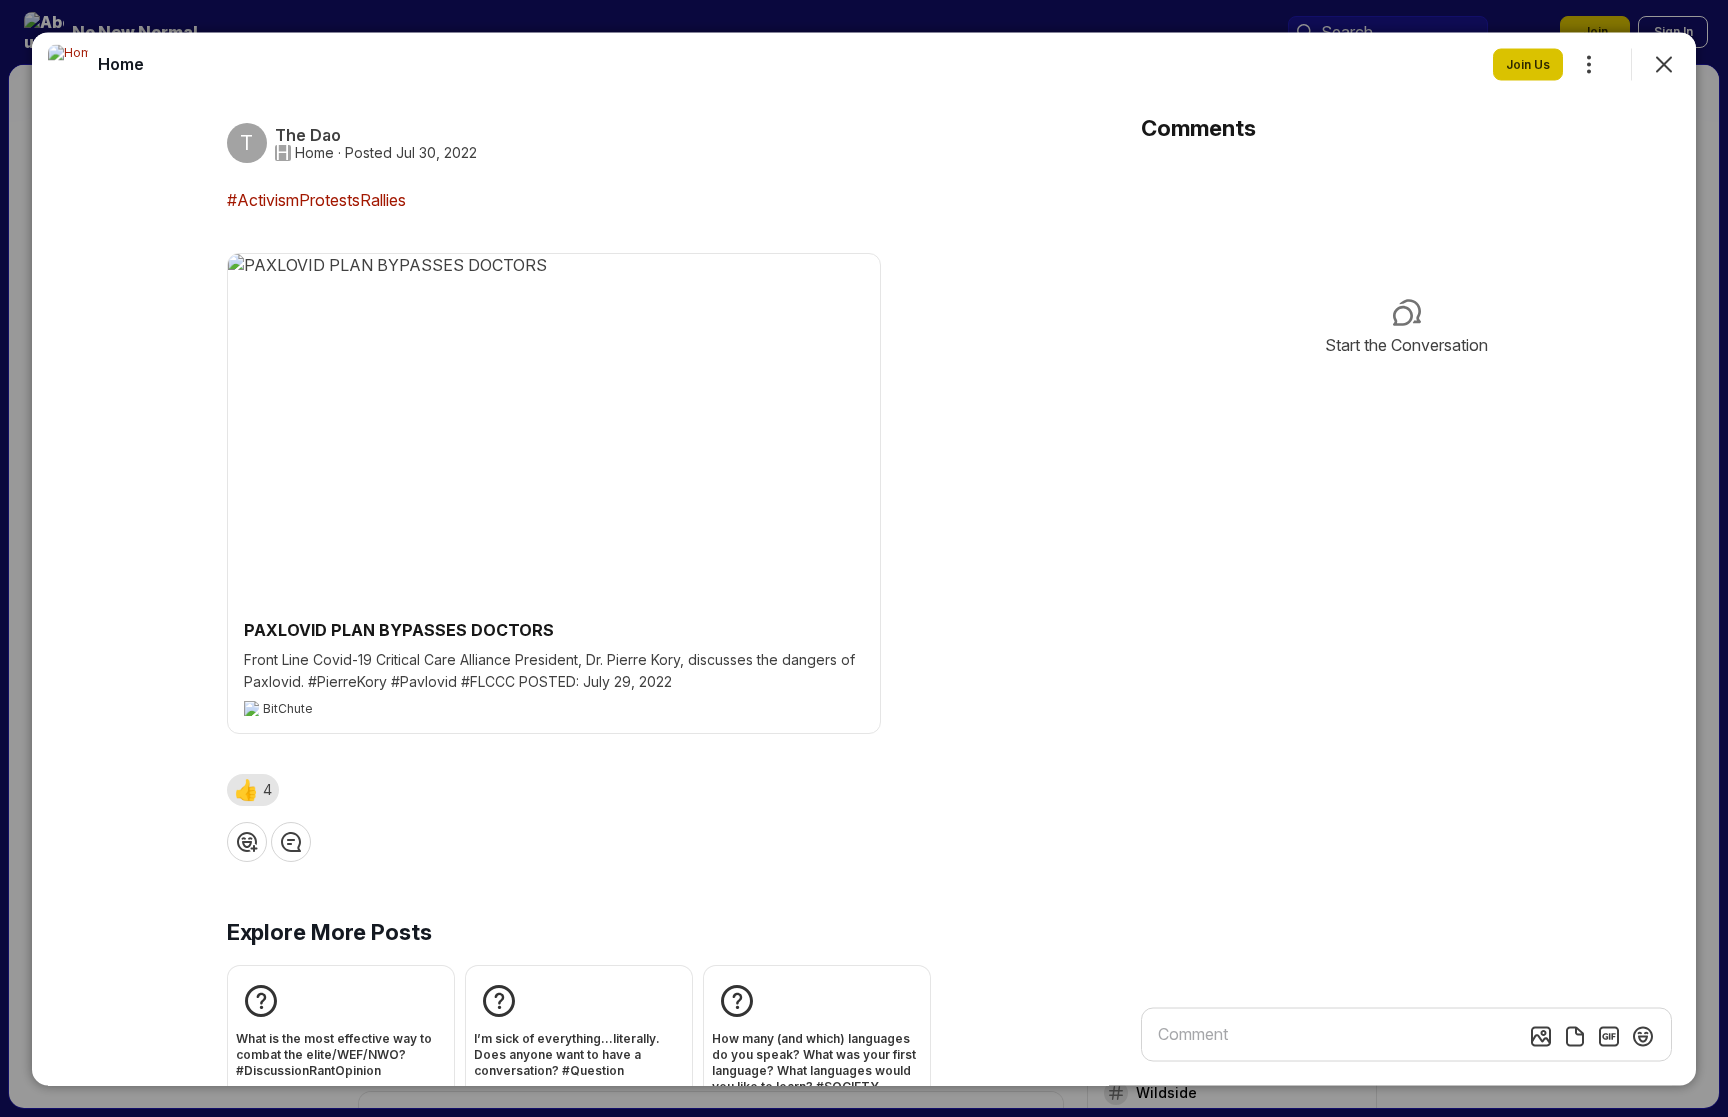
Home (314, 152)
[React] (247, 841)
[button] (253, 789)
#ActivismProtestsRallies (316, 199)
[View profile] (68, 64)
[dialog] (864, 558)
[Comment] (291, 841)
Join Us (1528, 63)
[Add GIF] (1609, 1036)
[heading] (121, 63)
